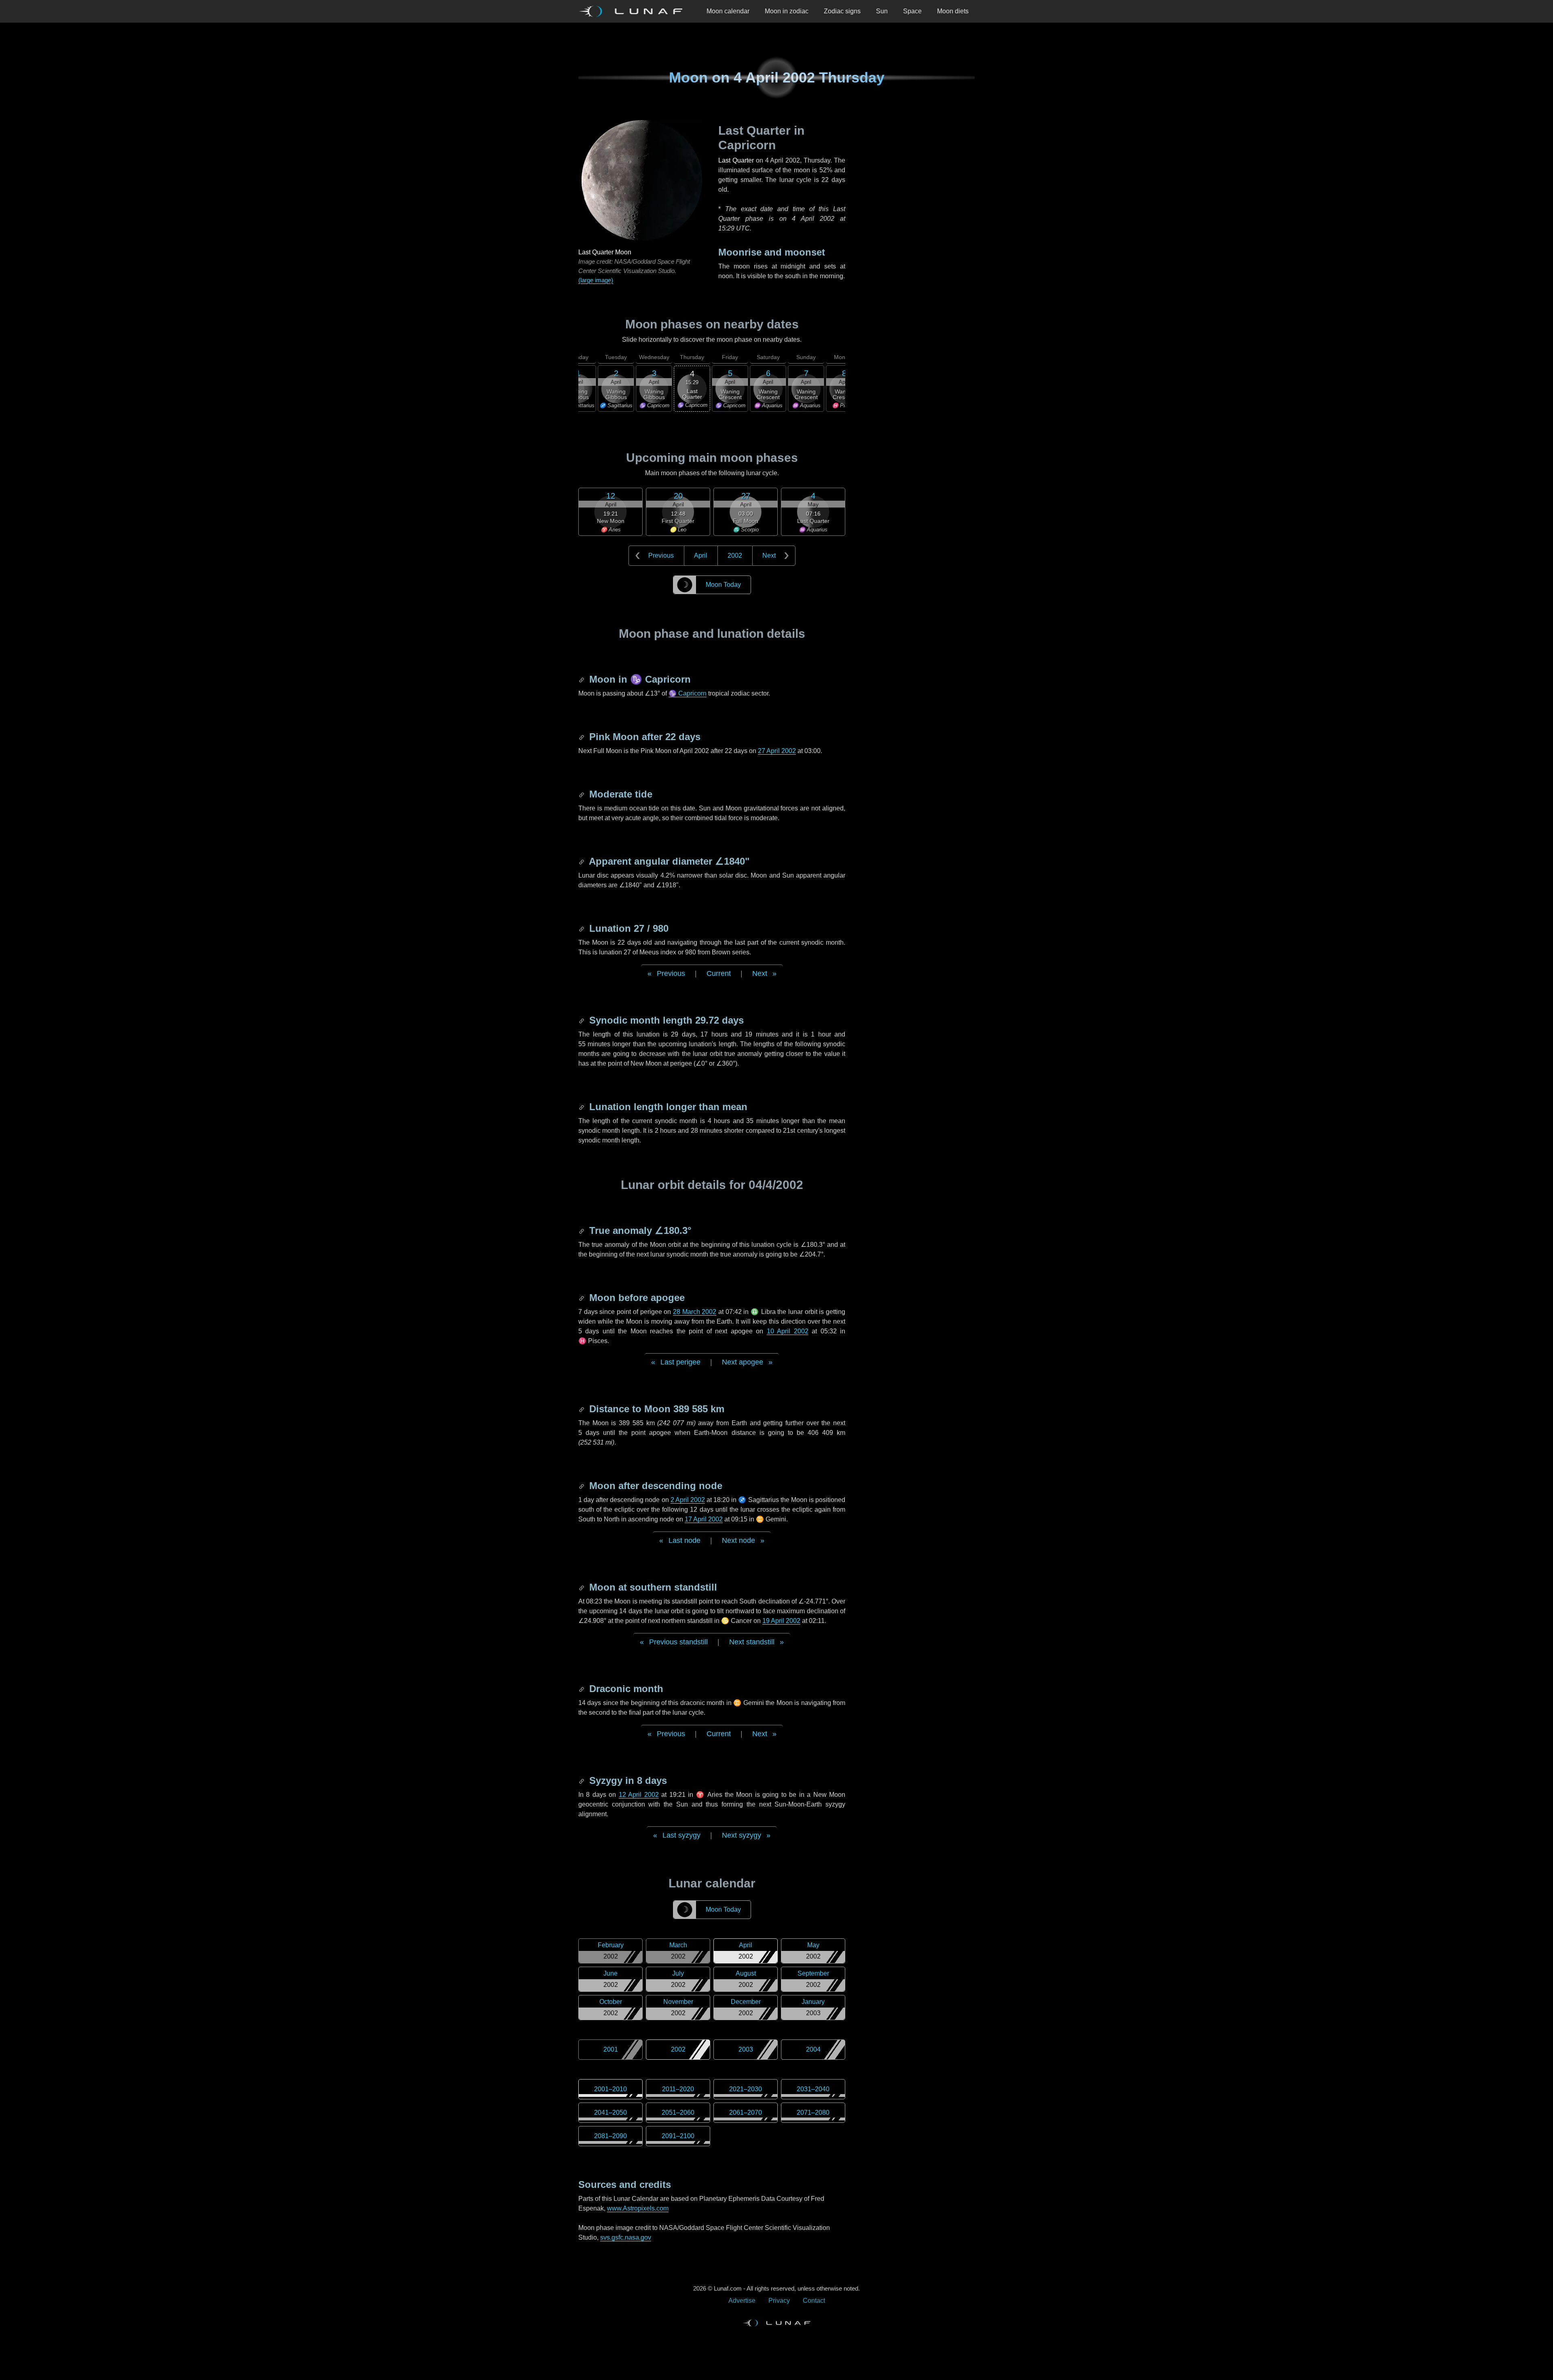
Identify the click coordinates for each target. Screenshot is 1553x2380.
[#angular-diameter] (582, 861)
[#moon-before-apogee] (582, 1298)
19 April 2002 (781, 1621)
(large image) (596, 280)
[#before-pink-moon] (582, 737)
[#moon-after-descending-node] (582, 1486)
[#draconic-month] (582, 1689)
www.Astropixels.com (638, 2208)
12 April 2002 (639, 1795)
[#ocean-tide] (582, 794)
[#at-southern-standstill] (582, 1587)
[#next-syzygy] (582, 1780)
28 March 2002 (695, 1312)
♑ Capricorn (688, 693)
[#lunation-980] (582, 928)
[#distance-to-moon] (582, 1409)
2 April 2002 (688, 1500)
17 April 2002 (704, 1519)
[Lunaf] (634, 11)
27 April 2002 (777, 751)
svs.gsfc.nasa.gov (626, 2237)
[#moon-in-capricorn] (582, 679)
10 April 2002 (788, 1331)
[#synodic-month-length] (582, 1020)
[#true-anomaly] (582, 1230)
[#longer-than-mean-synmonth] (582, 1107)
